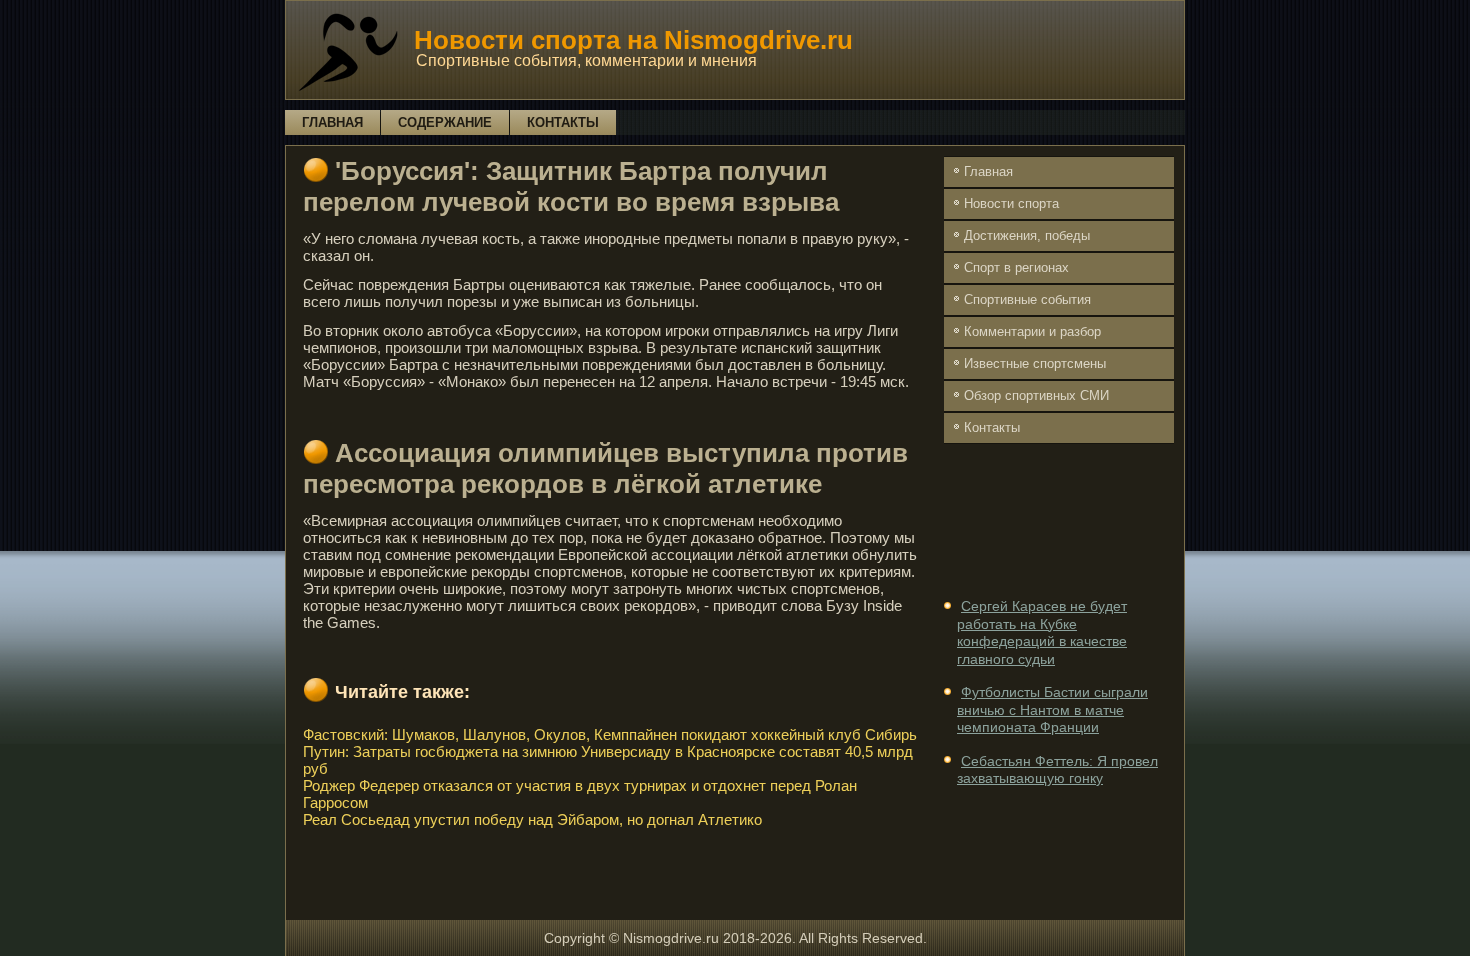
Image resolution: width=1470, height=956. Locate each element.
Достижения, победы (1027, 235)
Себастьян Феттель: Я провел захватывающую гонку (1057, 770)
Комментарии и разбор (1032, 331)
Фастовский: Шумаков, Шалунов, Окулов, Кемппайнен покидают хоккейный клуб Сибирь (610, 734)
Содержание (445, 122)
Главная (332, 122)
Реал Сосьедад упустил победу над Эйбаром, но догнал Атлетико (532, 819)
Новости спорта (1011, 203)
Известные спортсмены (1035, 363)
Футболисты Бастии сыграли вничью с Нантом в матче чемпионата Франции (1052, 709)
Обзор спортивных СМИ (1036, 395)
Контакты (563, 122)
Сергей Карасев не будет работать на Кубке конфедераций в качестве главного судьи (1042, 632)
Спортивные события (1027, 299)
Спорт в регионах (1016, 267)
